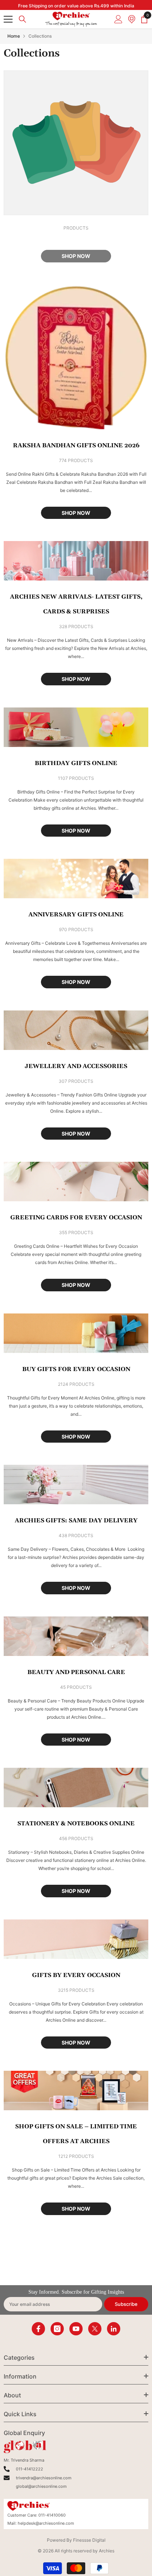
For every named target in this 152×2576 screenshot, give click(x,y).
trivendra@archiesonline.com (44, 2478)
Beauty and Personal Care (76, 1672)
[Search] (23, 19)
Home (14, 36)
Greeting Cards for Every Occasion (76, 1218)
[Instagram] (57, 2329)
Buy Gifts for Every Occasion (76, 1369)
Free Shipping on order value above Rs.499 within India (76, 6)
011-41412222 (30, 2469)
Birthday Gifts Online (76, 763)
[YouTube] (76, 2329)
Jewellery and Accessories (76, 1066)
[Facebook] (38, 2329)
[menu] (8, 19)
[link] (76, 143)
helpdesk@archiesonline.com (46, 2523)
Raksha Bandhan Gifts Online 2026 (76, 445)
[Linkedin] (114, 2329)
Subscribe (126, 2304)
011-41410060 (52, 2515)
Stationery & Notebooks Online (76, 1823)
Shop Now (76, 513)
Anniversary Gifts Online (76, 915)
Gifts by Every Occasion (76, 1975)
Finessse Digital (89, 2540)
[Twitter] (95, 2329)
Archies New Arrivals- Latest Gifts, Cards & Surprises (76, 604)
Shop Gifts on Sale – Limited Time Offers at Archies (76, 2134)
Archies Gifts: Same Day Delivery (76, 1521)
